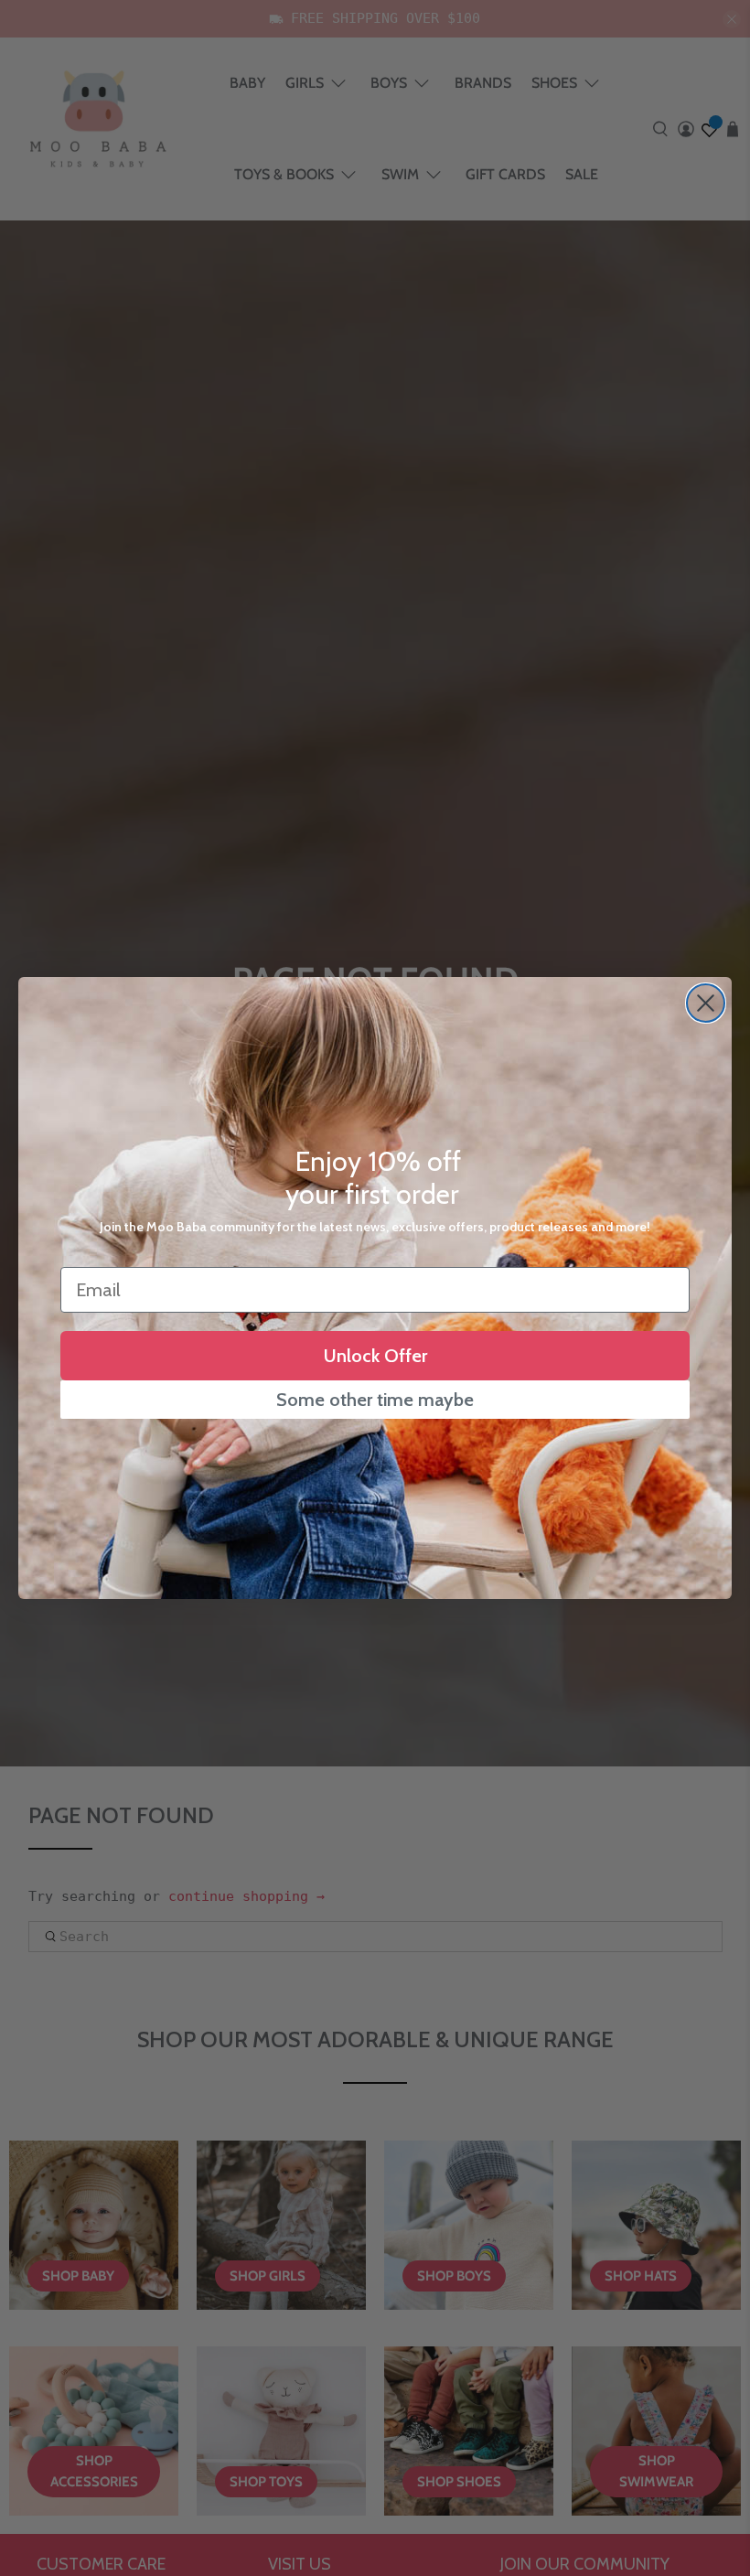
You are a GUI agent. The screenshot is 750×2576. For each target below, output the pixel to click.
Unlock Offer (375, 1356)
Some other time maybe (375, 1400)
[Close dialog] (706, 1003)
